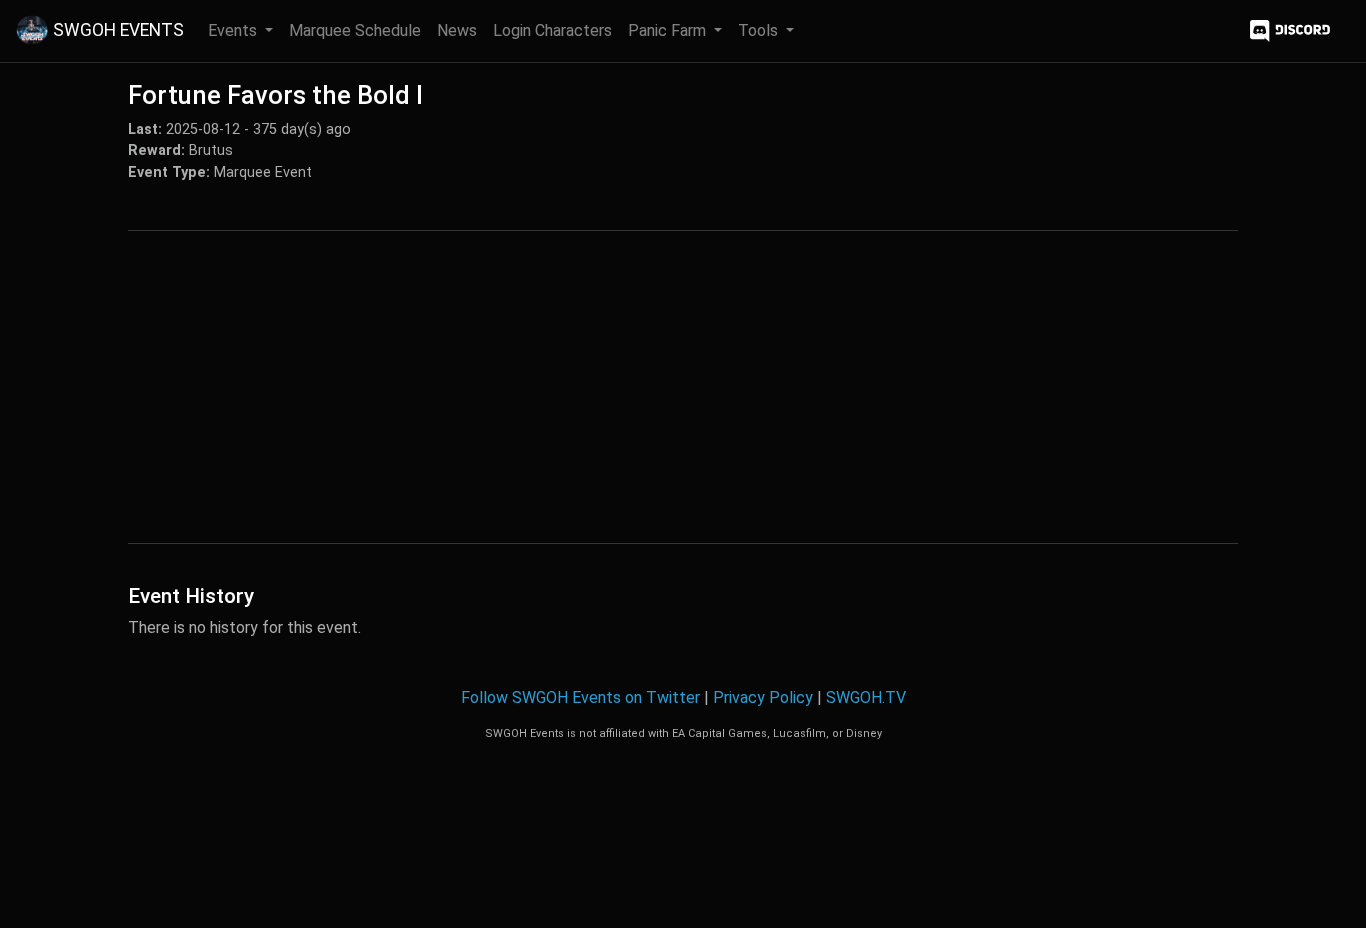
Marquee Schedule (355, 30)
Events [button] (234, 30)
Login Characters (552, 30)
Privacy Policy (763, 697)
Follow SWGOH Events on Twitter (580, 697)
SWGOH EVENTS (118, 30)
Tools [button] (760, 30)
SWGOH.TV (866, 697)
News (457, 30)
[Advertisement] (683, 387)
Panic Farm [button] (669, 30)
